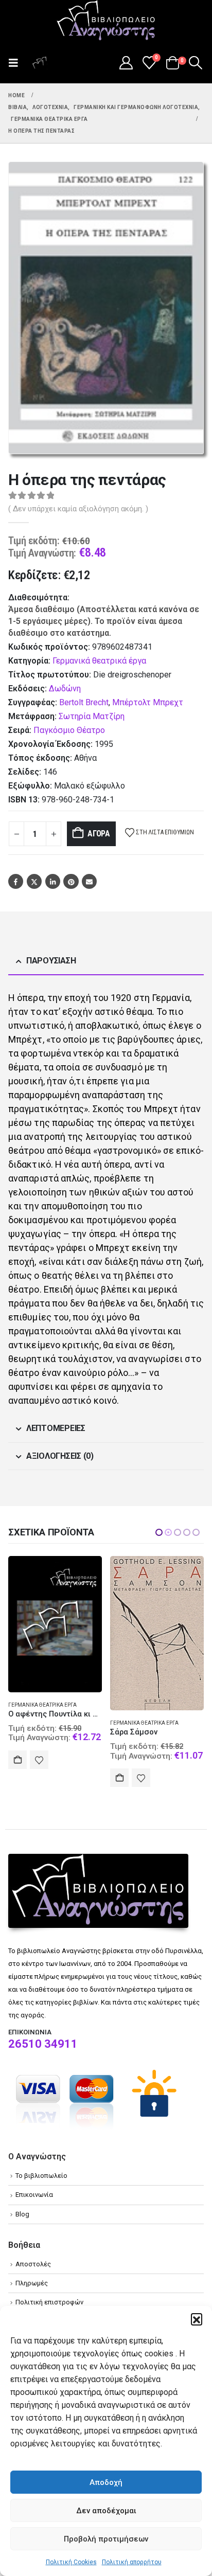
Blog (22, 2214)
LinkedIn (53, 881)
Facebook (16, 881)
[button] (197, 2319)
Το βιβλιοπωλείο (41, 2176)
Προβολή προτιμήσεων (106, 2539)
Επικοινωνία (34, 2195)
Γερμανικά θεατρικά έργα (99, 661)
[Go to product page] (55, 1633)
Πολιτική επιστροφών (49, 2302)
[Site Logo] (106, 21)
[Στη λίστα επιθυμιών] (39, 1778)
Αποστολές (33, 2264)
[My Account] (126, 63)
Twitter (34, 881)
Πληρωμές (32, 2283)
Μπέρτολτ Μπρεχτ (148, 702)
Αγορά (99, 834)
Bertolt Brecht (84, 702)
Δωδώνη (65, 688)
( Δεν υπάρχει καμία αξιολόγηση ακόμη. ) (78, 509)
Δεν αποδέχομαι (106, 2511)
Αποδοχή (106, 2482)
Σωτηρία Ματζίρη (92, 716)
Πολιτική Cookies (71, 2562)
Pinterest (71, 881)
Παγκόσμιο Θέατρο (69, 730)
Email (89, 881)
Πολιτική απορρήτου (132, 2562)
